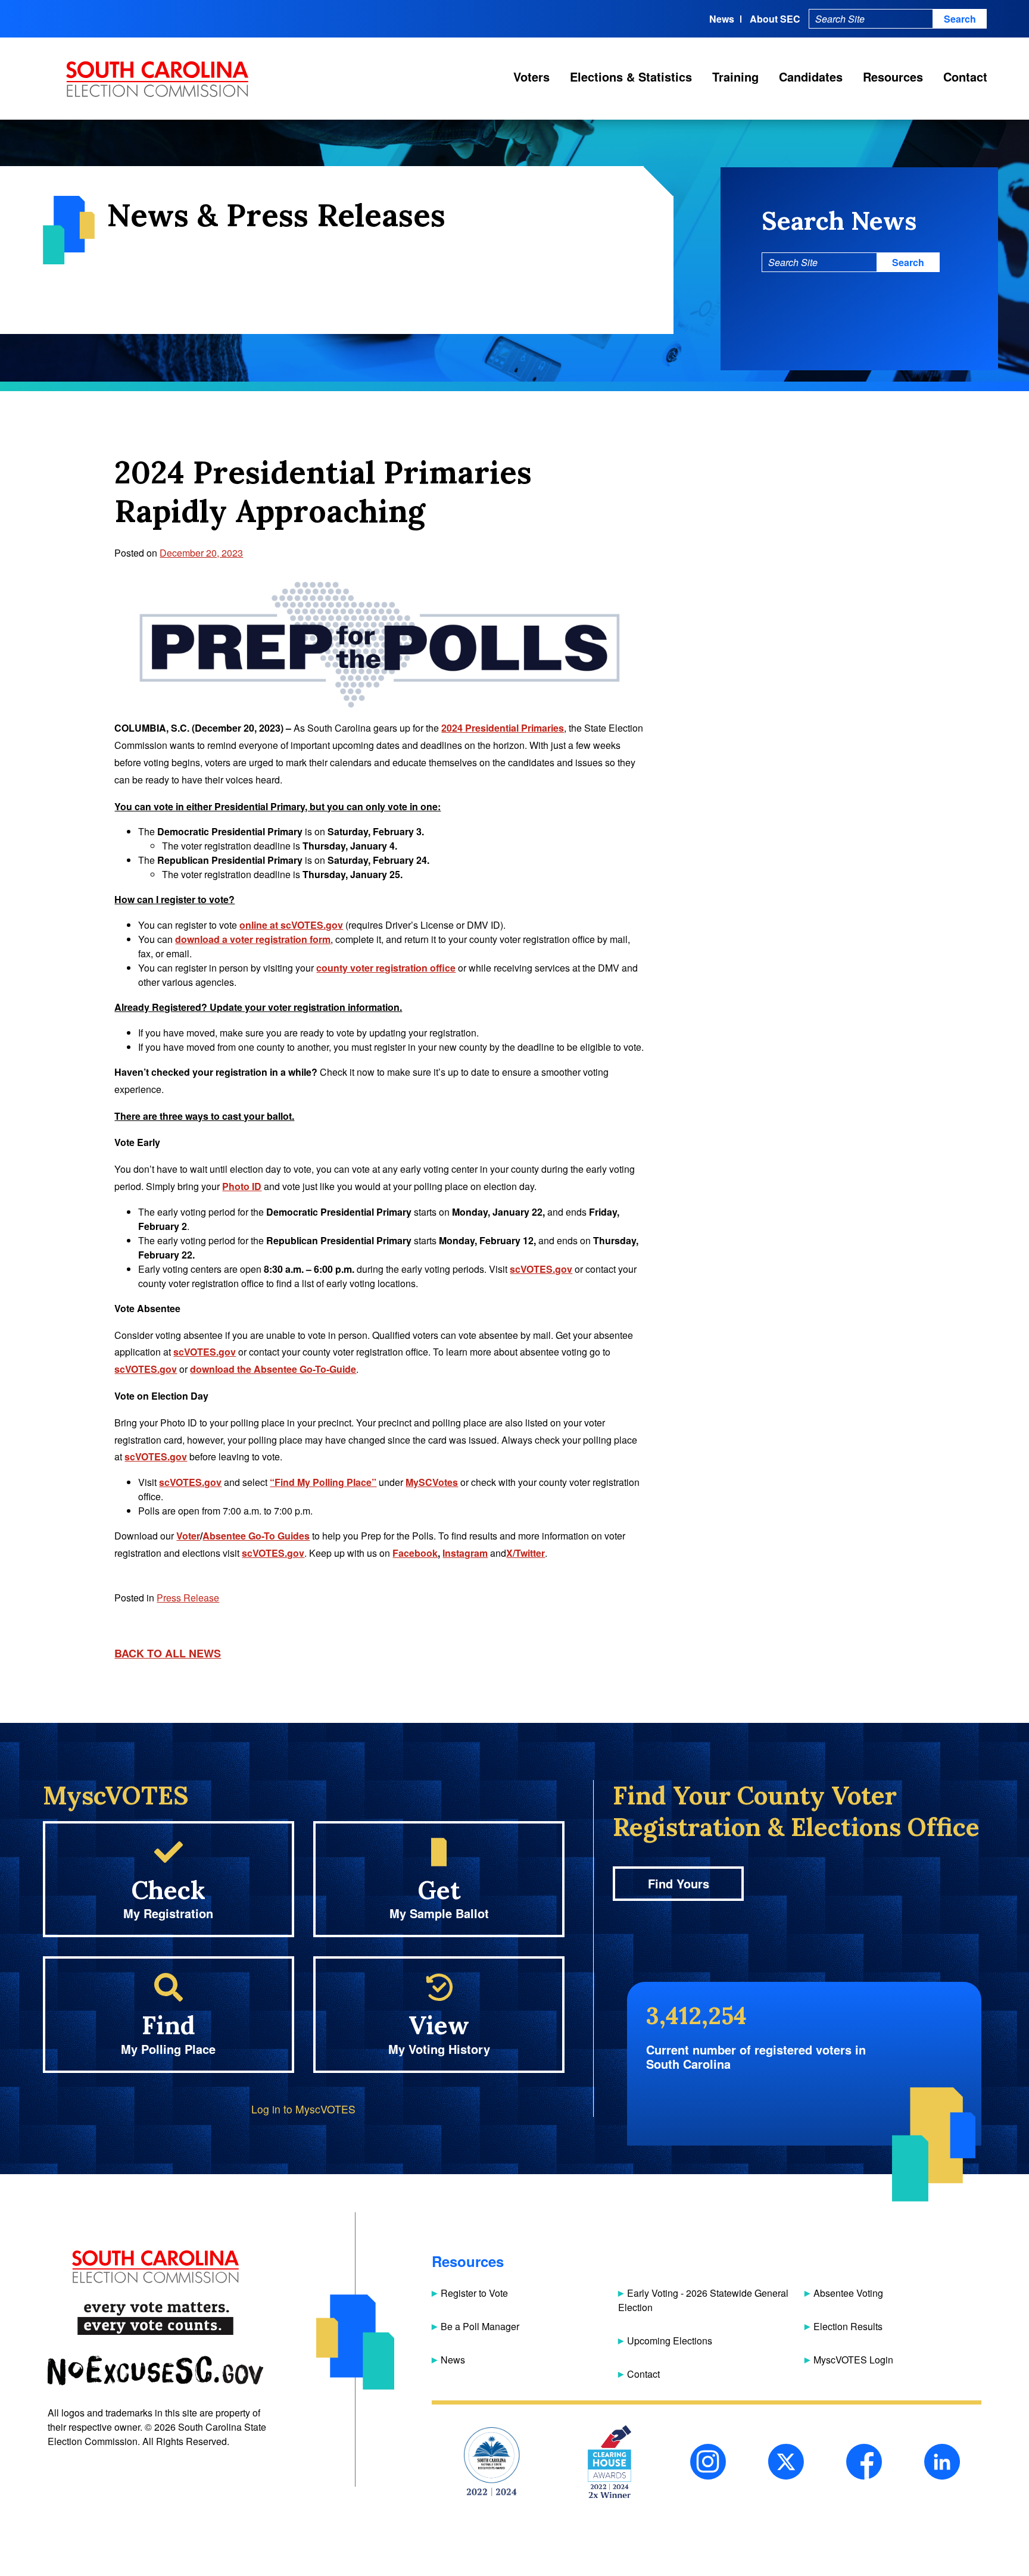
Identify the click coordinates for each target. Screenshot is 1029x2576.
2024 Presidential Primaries (503, 728)
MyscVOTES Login (853, 2360)
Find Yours (679, 1883)
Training (735, 77)
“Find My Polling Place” (323, 1482)
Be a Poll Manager (480, 2326)
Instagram (708, 2462)
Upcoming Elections (670, 2341)
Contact (965, 77)
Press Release (188, 1598)
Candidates (811, 77)
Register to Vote (474, 2293)
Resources (893, 77)
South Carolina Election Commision (158, 79)
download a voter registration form (253, 939)
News (722, 19)
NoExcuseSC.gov (155, 2370)
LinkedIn (942, 2462)
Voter (188, 1536)
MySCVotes (432, 1482)
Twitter (786, 2462)
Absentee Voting (848, 2293)
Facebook (864, 2462)
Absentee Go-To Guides (256, 1536)
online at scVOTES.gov (291, 925)
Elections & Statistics (631, 77)
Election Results (848, 2326)
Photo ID (242, 1186)
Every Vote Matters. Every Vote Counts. (155, 2319)
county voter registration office (386, 968)
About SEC (775, 19)
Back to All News (168, 1653)
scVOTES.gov (541, 1269)
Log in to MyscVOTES (303, 2109)
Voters (531, 77)
